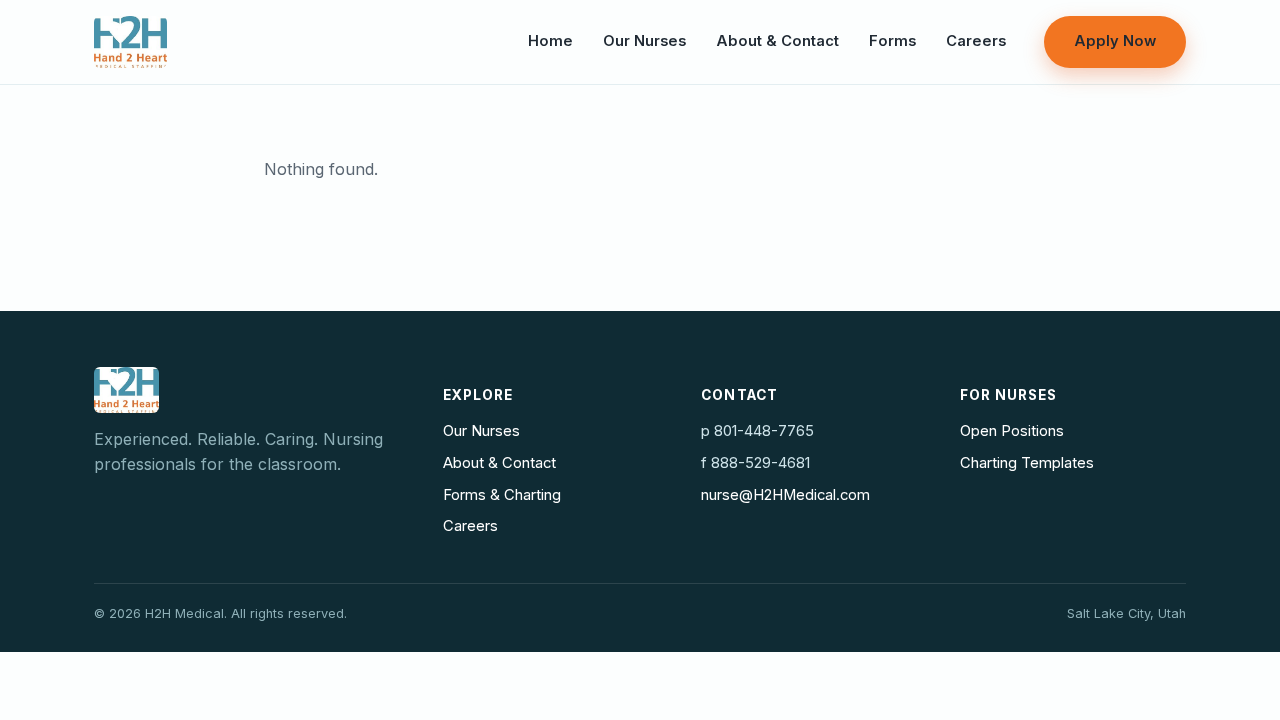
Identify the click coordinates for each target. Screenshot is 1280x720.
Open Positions (1012, 431)
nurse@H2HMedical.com (785, 495)
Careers (976, 41)
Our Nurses (644, 41)
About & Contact (777, 41)
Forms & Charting (502, 495)
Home (550, 41)
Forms (892, 41)
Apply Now (1115, 41)
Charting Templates (1027, 463)
